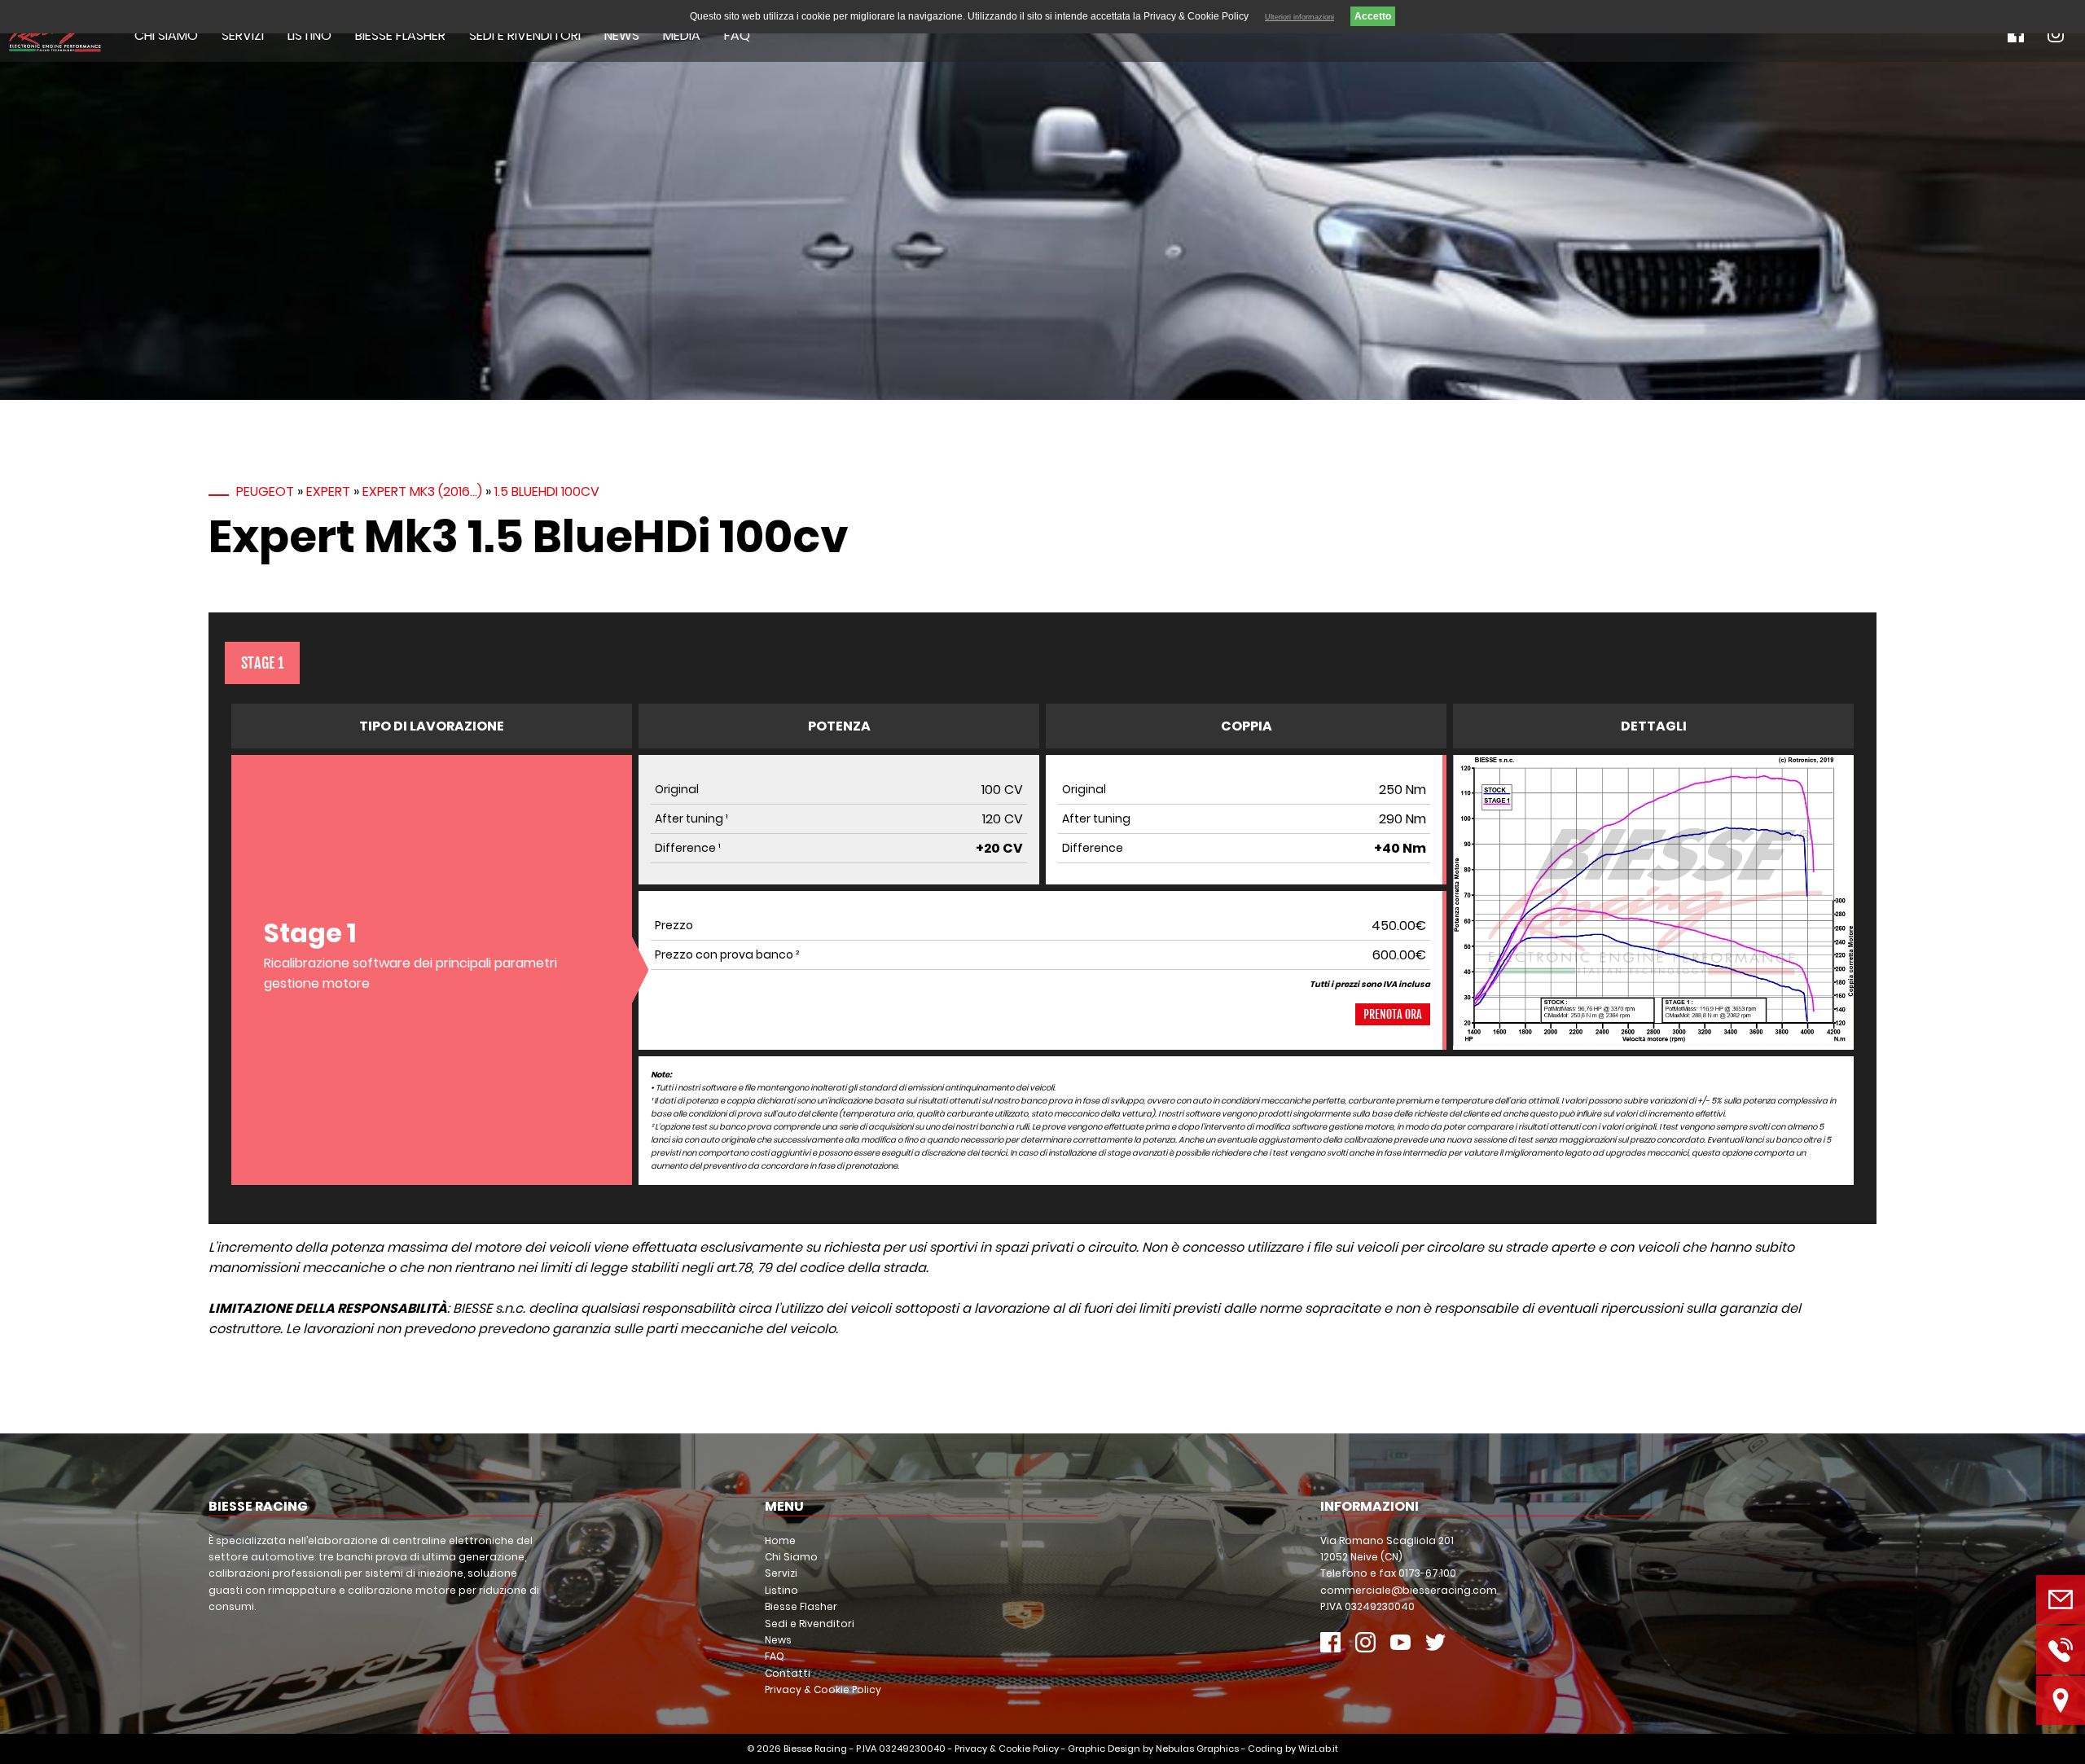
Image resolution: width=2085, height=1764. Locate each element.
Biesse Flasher (400, 35)
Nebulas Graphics (1197, 1749)
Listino (309, 35)
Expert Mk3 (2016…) (422, 491)
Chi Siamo (166, 35)
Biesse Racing (815, 1749)
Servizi (243, 35)
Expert (328, 491)
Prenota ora (1393, 1014)
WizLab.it (1318, 1749)
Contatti (788, 1673)
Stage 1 (262, 663)
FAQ (737, 35)
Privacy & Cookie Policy (823, 1689)
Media (682, 35)
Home (780, 1540)
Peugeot (265, 491)
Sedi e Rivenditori (525, 35)
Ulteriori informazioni (1299, 17)
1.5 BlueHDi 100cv (547, 491)
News (622, 35)
